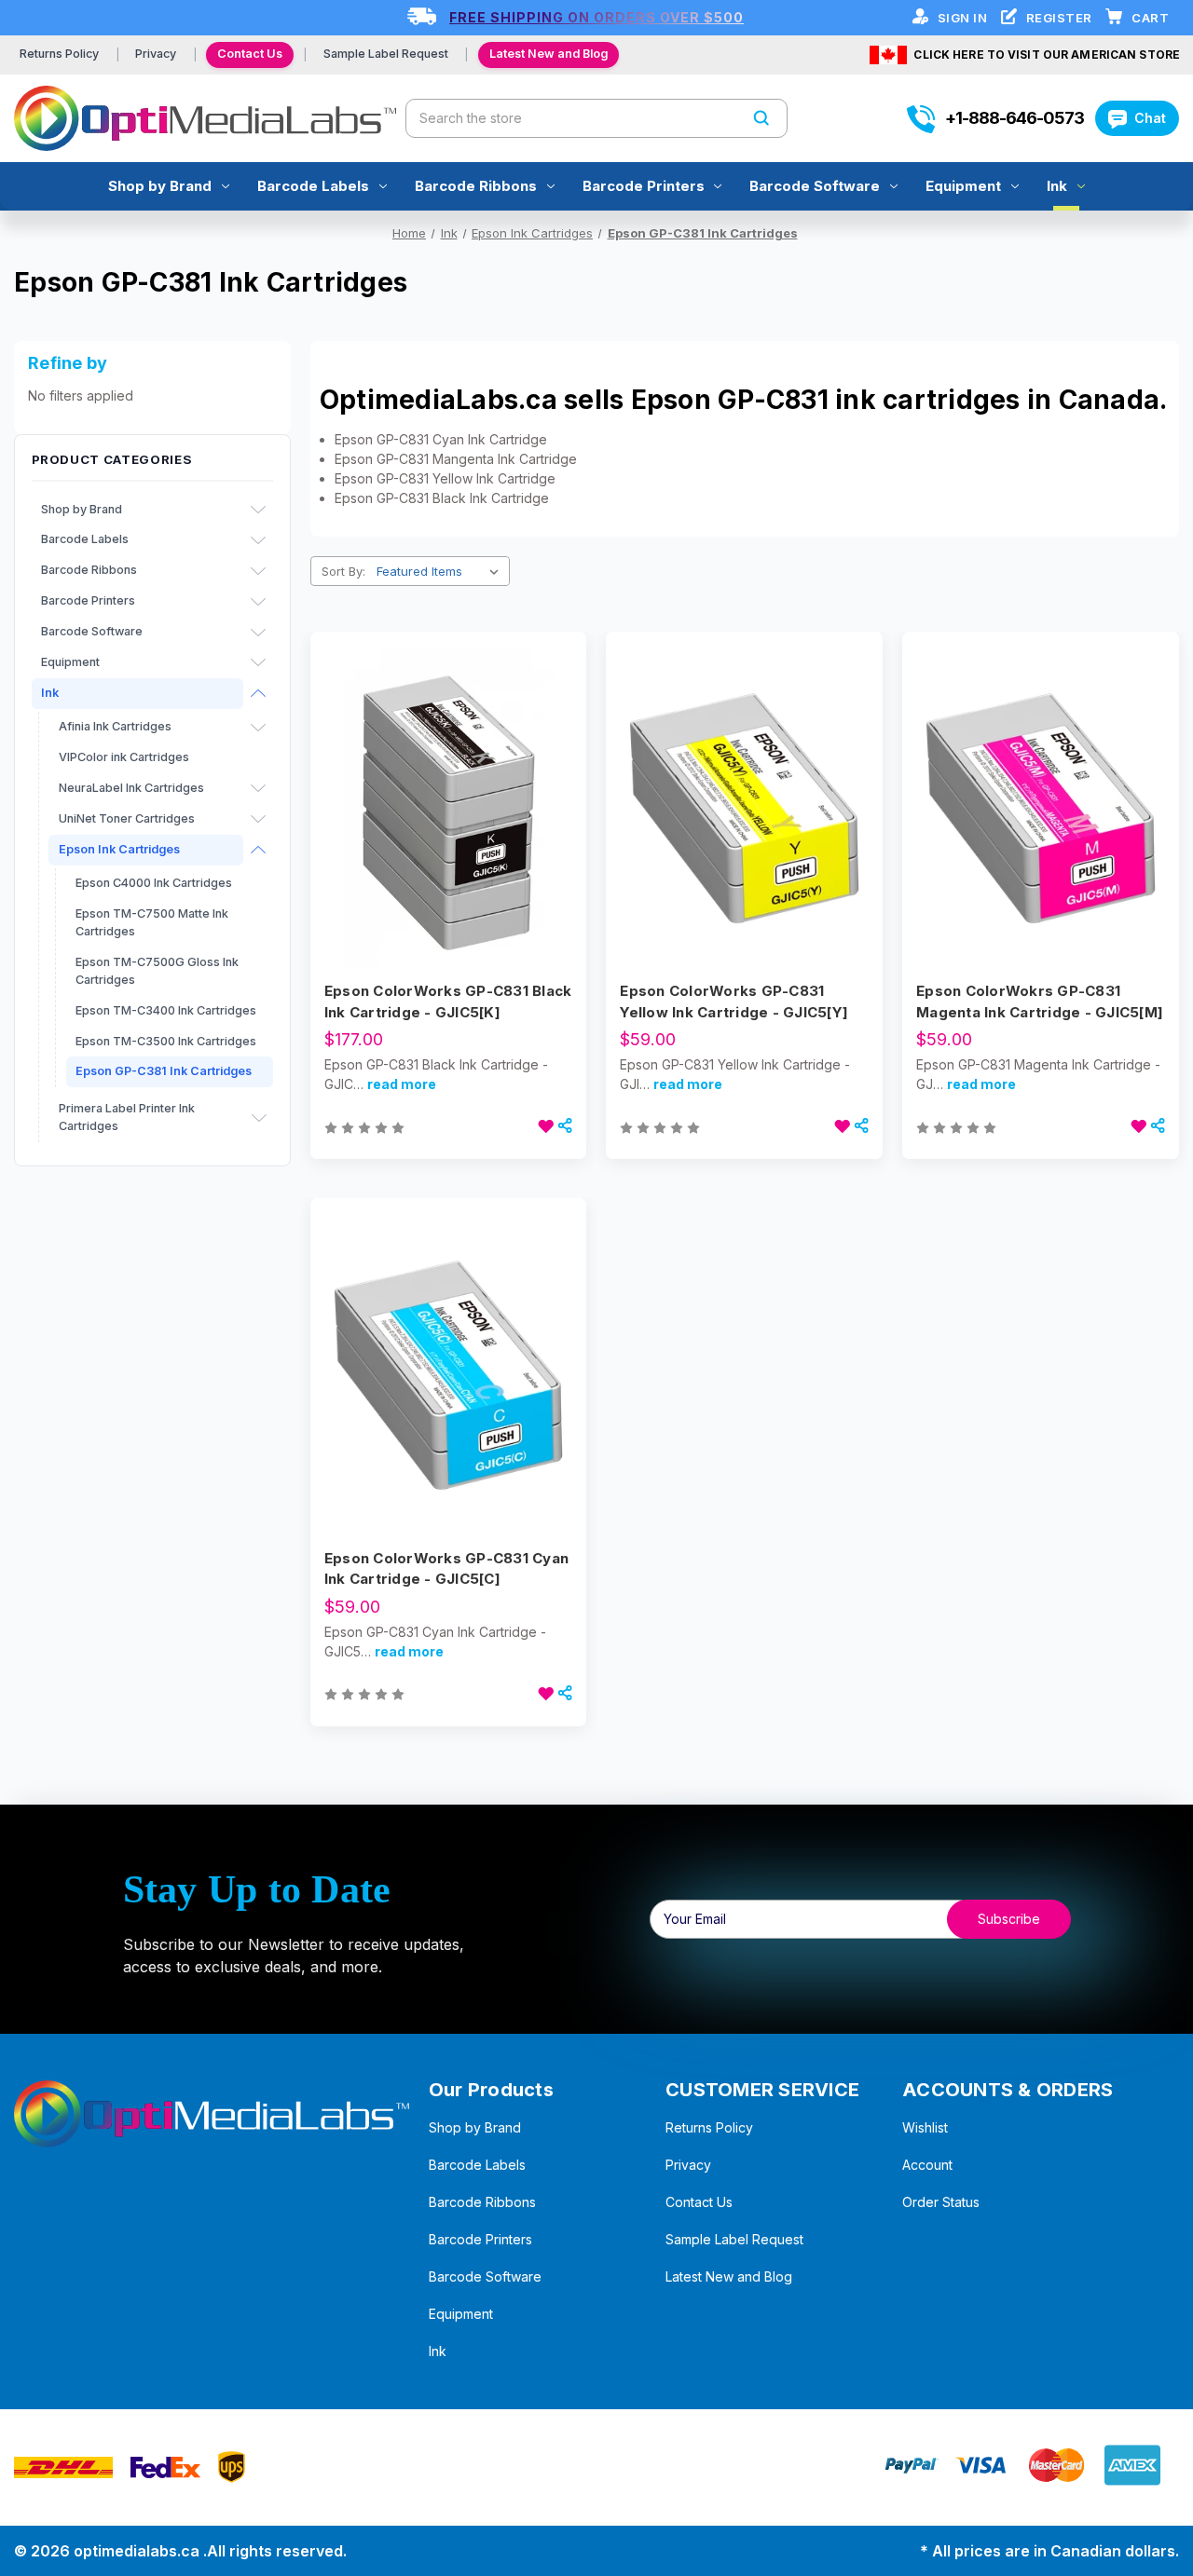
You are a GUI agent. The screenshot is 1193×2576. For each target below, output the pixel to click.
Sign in (964, 18)
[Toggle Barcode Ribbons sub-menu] (258, 571)
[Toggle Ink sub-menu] (258, 693)
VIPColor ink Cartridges (124, 757)
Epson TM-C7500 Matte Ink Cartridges (152, 922)
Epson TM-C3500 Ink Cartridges (166, 1041)
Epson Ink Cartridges (119, 849)
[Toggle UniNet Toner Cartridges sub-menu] (258, 819)
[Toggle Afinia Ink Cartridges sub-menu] (258, 728)
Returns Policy (59, 54)
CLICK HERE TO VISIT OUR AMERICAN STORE (1047, 55)
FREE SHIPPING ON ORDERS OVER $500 (596, 17)
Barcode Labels (313, 186)
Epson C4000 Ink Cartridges (154, 883)
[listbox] (441, 571)
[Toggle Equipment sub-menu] (258, 662)
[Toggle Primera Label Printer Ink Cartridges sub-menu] (259, 1118)
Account (927, 2165)
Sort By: (343, 571)
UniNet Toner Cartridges (127, 818)
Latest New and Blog (549, 54)
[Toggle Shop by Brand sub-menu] (258, 510)
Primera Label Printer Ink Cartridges (127, 1117)
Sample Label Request (386, 54)
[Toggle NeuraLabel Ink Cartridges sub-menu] (258, 788)
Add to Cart (448, 841)
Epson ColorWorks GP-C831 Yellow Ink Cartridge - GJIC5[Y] (734, 1002)
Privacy (156, 54)
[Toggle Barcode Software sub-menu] (258, 633)
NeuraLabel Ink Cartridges (131, 788)
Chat (1150, 118)
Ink (1057, 186)
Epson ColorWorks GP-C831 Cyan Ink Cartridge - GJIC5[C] (446, 1569)
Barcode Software (815, 186)
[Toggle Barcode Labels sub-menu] (258, 540)
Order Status (941, 2202)
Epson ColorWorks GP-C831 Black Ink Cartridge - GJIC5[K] (448, 1002)
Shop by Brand (160, 186)
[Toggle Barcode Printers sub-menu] (258, 602)
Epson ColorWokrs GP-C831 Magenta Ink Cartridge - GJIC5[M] (1040, 1002)
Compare (443, 809)
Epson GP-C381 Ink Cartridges (164, 1071)
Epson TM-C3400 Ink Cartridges (166, 1010)
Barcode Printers (644, 186)
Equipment (963, 186)
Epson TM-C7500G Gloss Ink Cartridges (157, 971)
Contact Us (250, 54)
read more (402, 1084)
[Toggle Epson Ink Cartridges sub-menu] (258, 850)
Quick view (446, 775)
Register (1061, 18)
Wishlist (925, 2127)
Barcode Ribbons (476, 186)
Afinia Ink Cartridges (115, 726)
